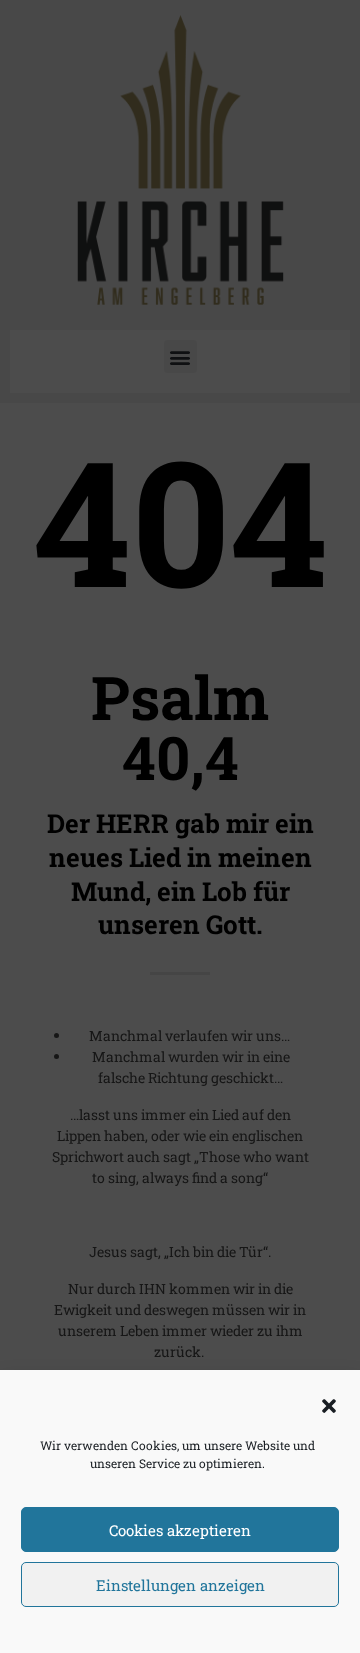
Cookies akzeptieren (180, 1530)
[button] (329, 1406)
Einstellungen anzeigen (180, 1585)
